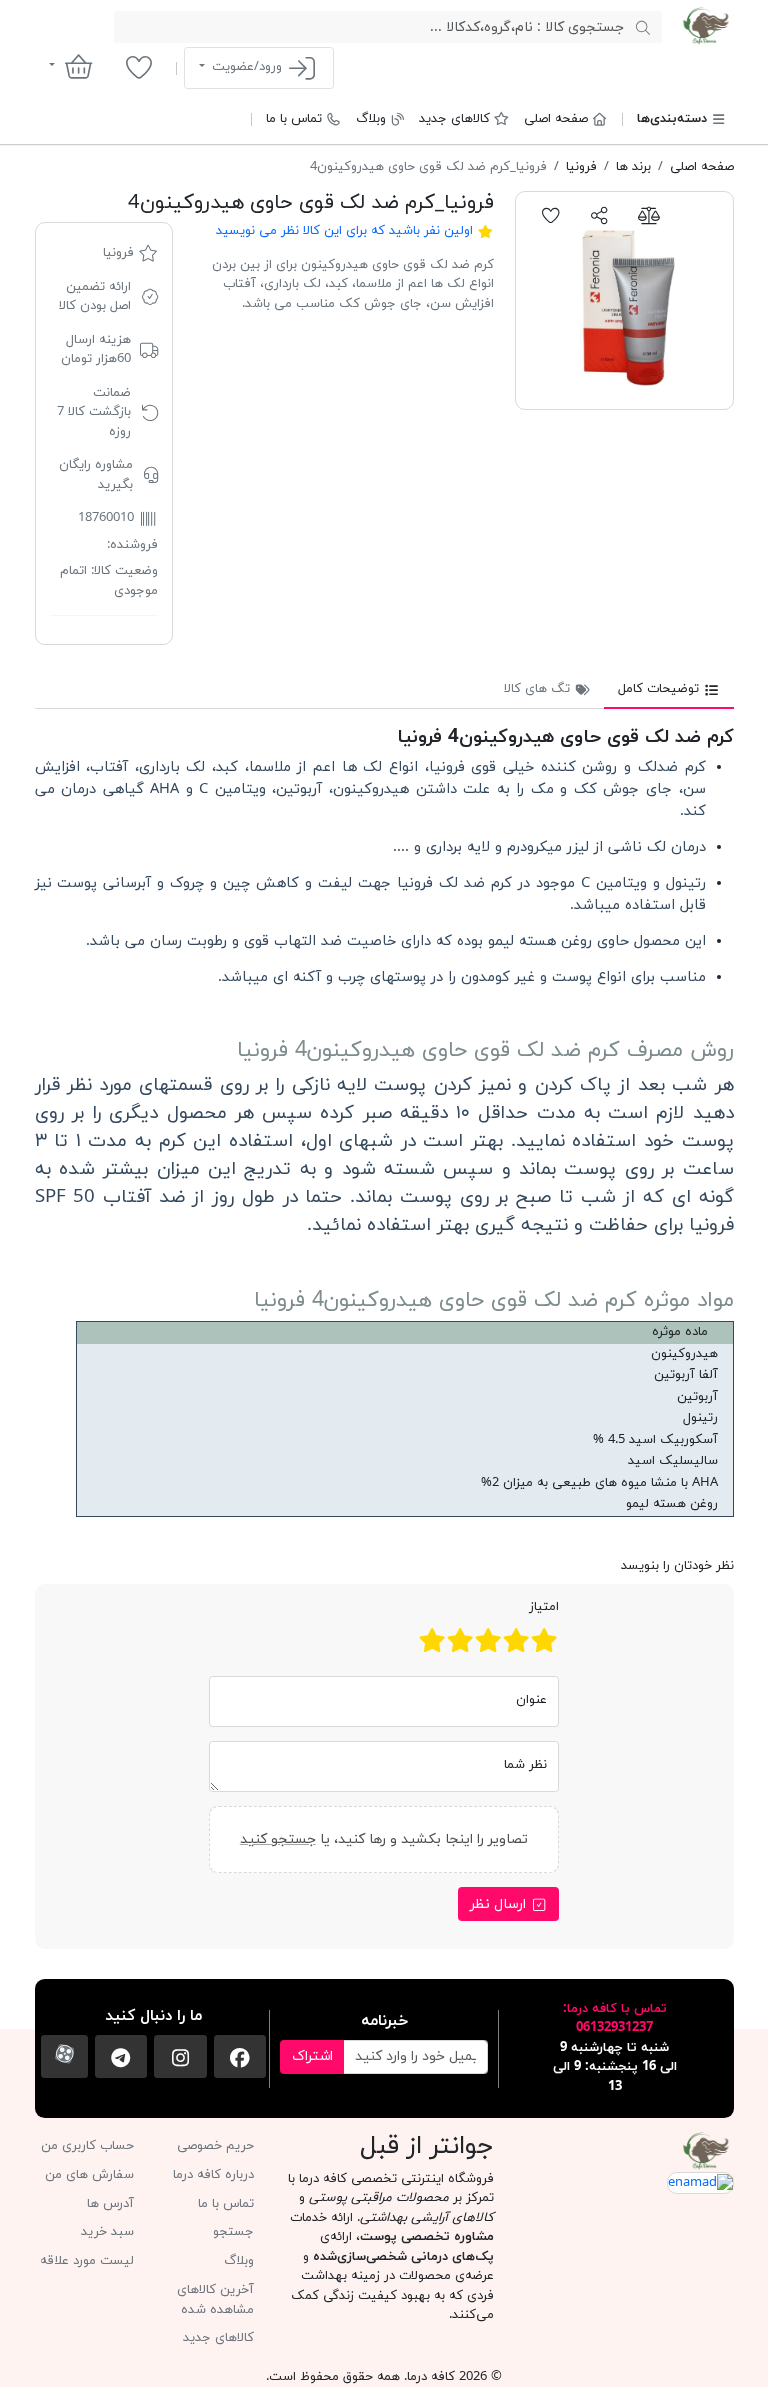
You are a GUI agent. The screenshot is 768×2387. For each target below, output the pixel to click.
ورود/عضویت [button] (247, 67)
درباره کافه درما (213, 2175)
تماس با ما (294, 119)
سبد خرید (107, 2232)
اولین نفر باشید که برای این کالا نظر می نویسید (344, 231)
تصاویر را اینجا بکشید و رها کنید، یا (384, 1839)
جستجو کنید (278, 1839)
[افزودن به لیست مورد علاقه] (551, 215)
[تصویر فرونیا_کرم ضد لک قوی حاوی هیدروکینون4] (624, 300)
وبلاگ (371, 119)
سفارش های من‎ (89, 2175)
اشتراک (312, 2056)
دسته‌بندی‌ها (672, 119)
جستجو (233, 2232)
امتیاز (544, 1607)
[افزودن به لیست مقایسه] (648, 215)
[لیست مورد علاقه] (138, 67)
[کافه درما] (705, 26)
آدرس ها (110, 2204)
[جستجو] (642, 27)
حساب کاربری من (87, 2146)
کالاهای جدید (454, 119)
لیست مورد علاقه (87, 2261)
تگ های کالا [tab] (539, 689)
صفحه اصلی (556, 119)
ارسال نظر (500, 1904)
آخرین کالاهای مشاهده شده (215, 2300)
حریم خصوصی (215, 2146)
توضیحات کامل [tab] (660, 689)
